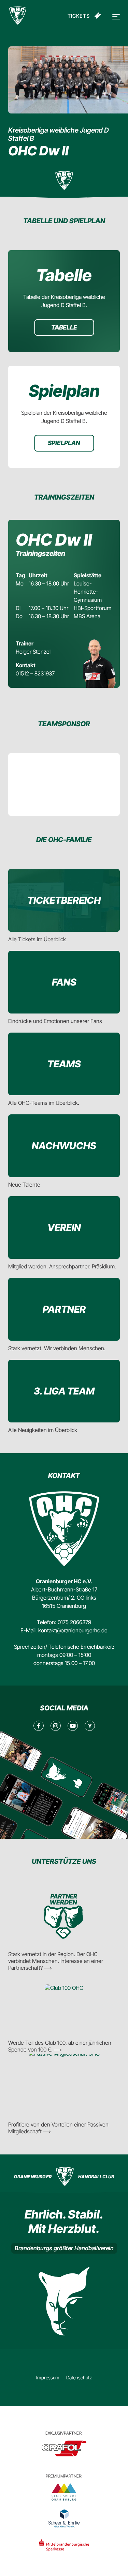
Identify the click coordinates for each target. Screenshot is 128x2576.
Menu (115, 17)
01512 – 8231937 (35, 673)
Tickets (79, 16)
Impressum (48, 2377)
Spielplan (64, 443)
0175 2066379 (74, 1622)
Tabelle (64, 327)
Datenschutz (79, 2377)
